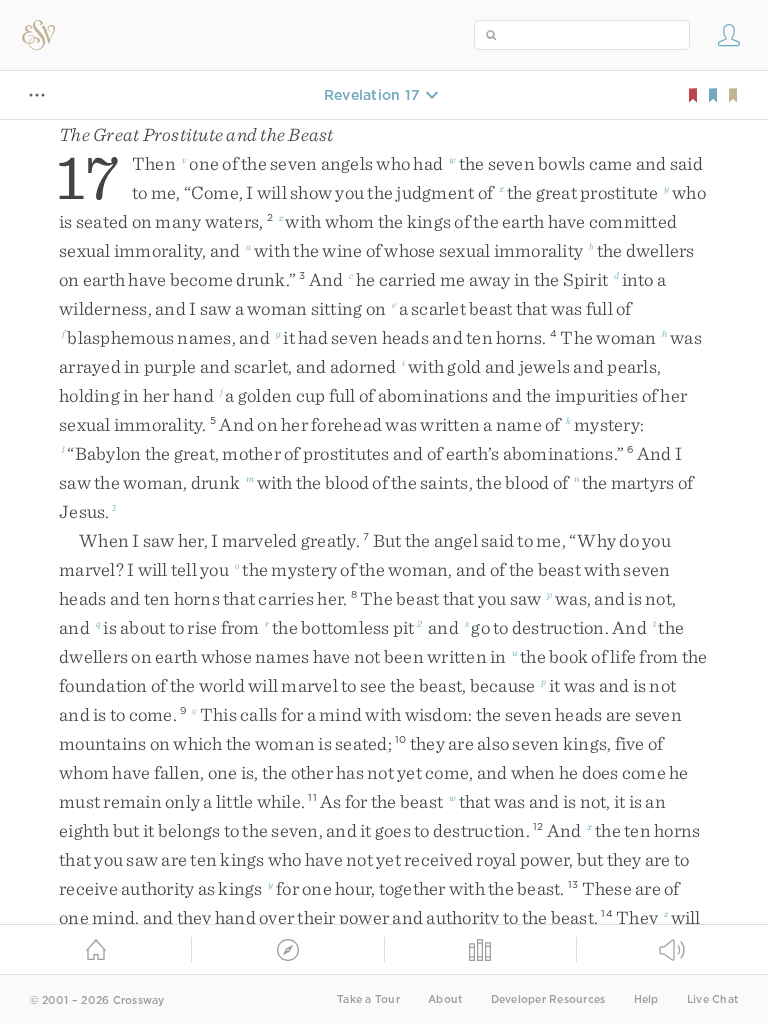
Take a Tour (368, 999)
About (445, 999)
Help (646, 999)
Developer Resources (548, 999)
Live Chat (712, 999)
